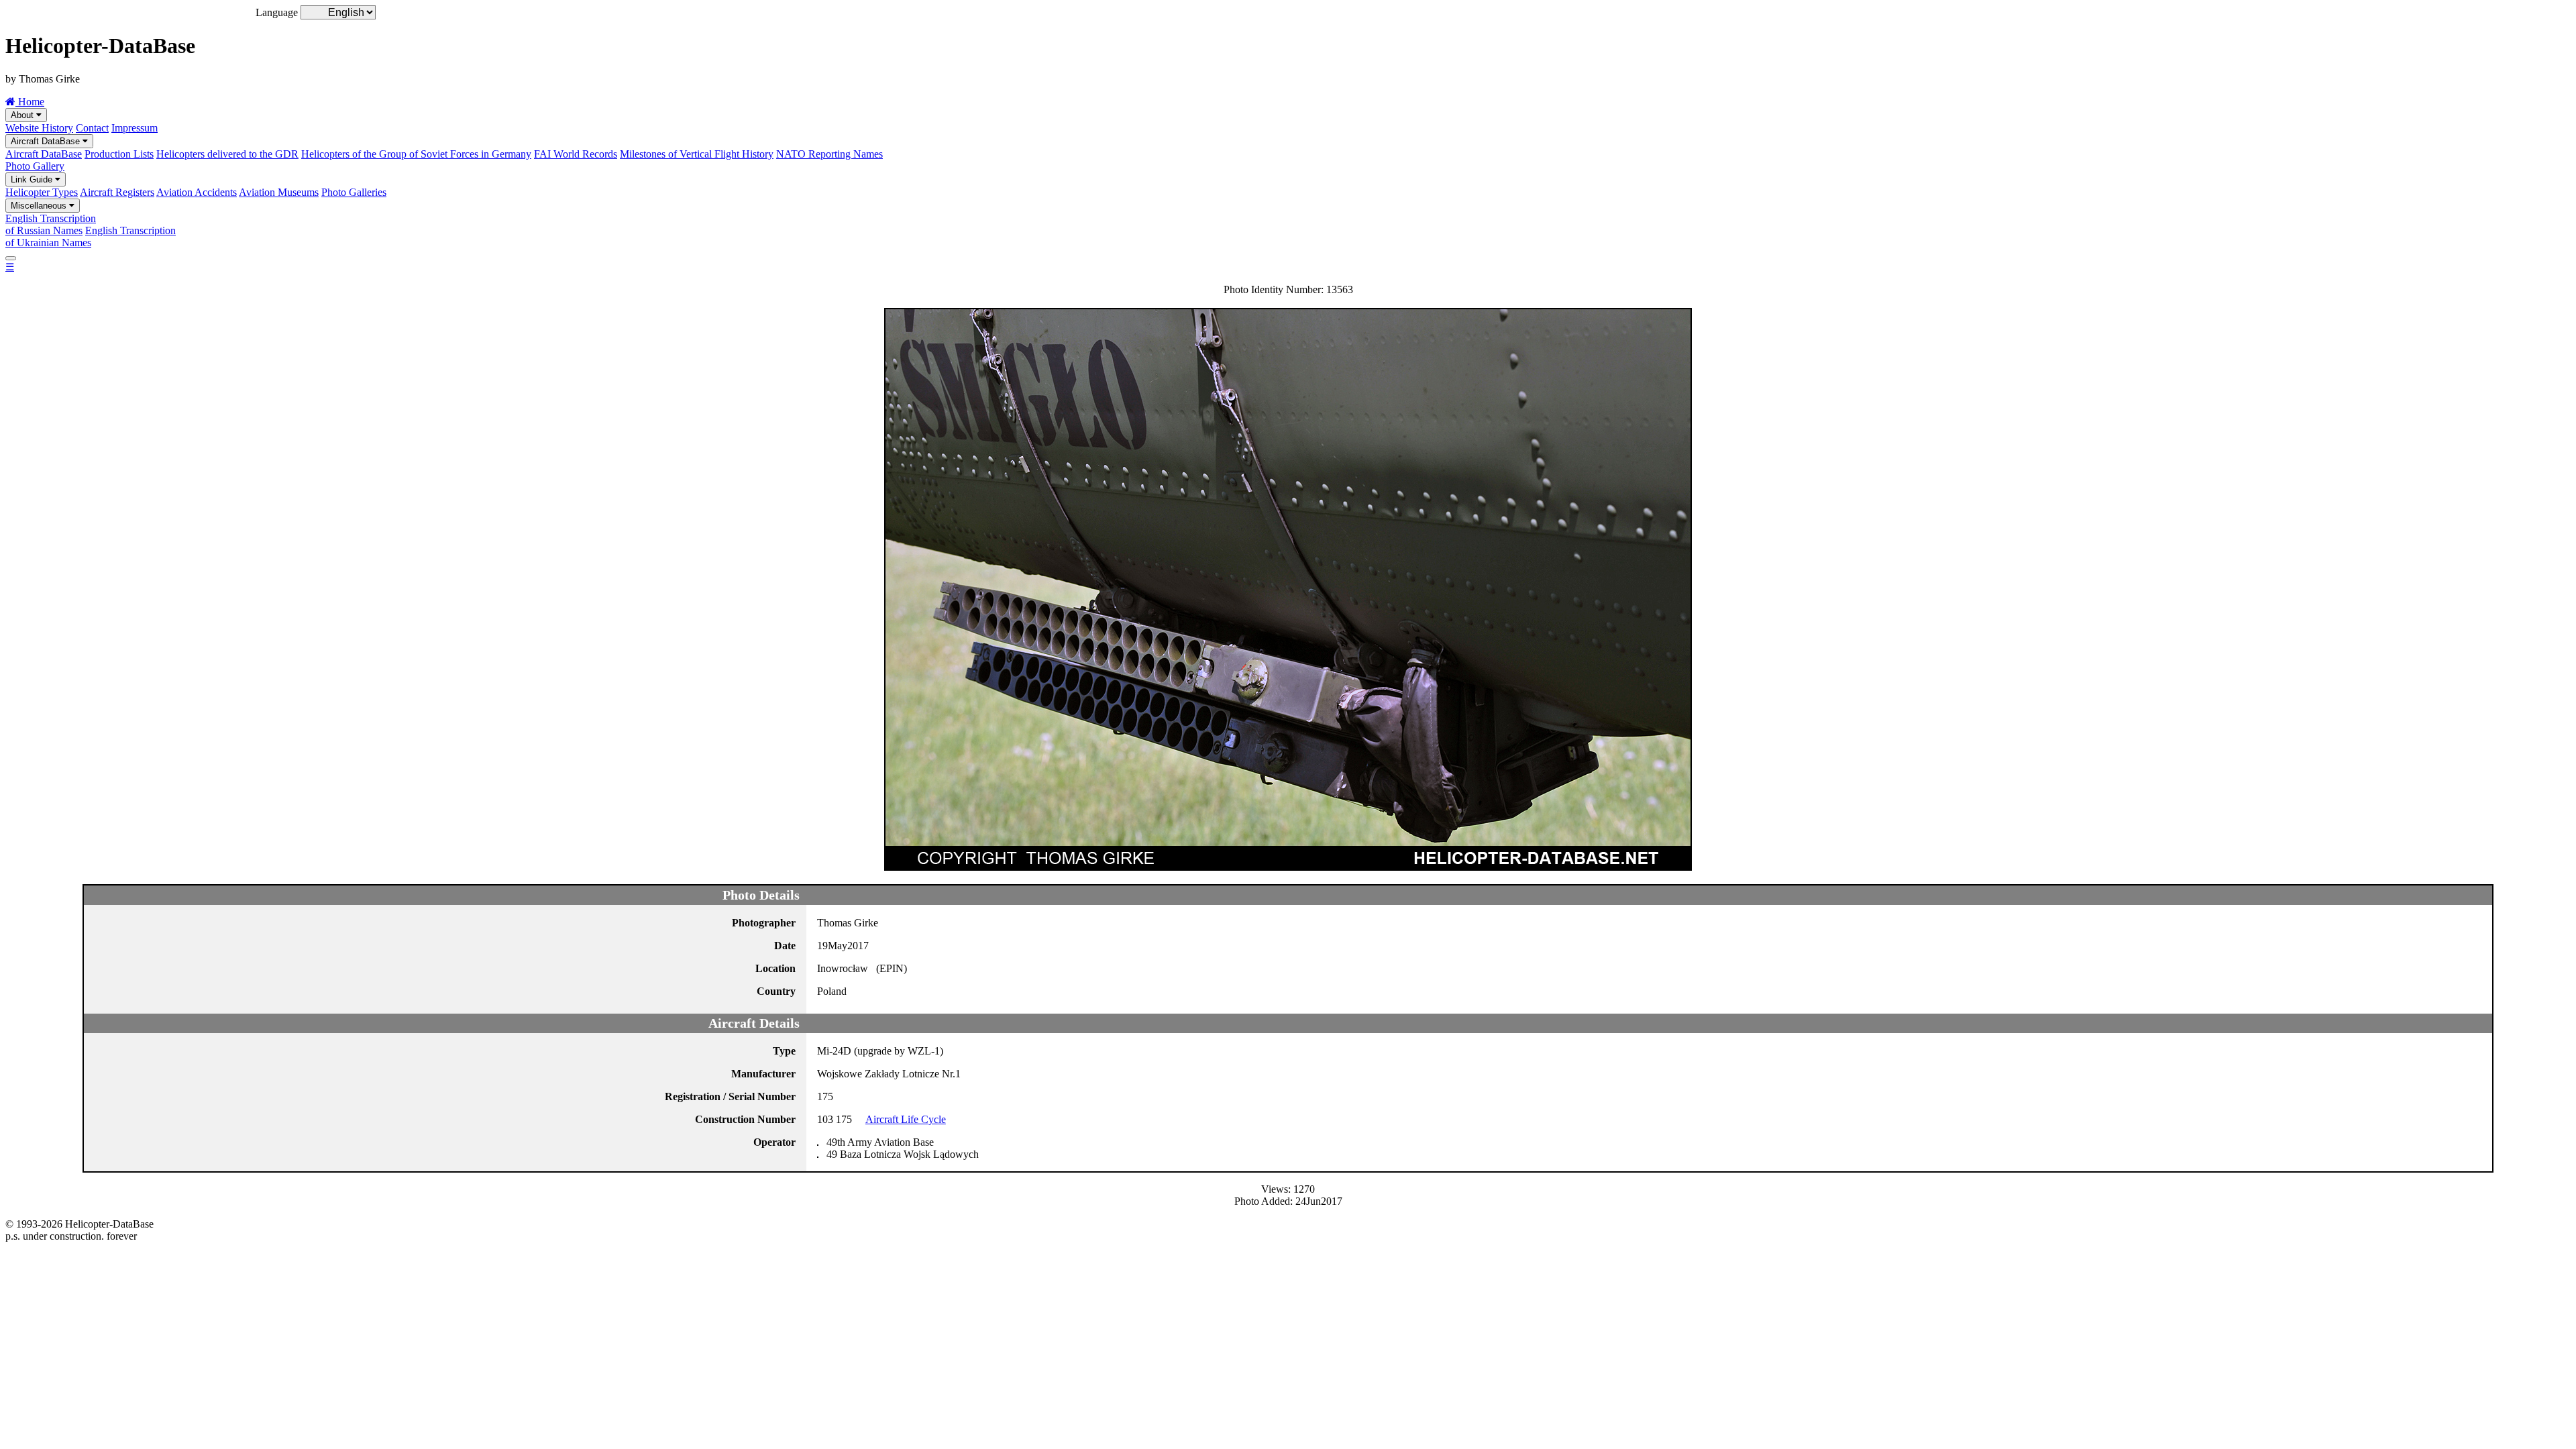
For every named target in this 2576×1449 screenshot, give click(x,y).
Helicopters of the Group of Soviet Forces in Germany (416, 154)
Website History (39, 128)
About (23, 115)
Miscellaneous (40, 206)
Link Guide (33, 179)
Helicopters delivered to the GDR (227, 154)
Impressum (135, 128)
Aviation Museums (279, 192)
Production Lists (119, 154)
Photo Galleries (354, 192)
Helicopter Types (42, 192)
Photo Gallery (35, 166)
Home (30, 102)
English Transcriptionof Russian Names (51, 224)
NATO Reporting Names (829, 154)
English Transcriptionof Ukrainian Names (91, 236)
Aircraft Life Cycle (906, 1119)
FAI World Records (576, 154)
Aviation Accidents (197, 192)
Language (277, 12)
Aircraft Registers (117, 192)
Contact (92, 128)
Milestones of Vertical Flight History (697, 154)
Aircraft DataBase (47, 141)
